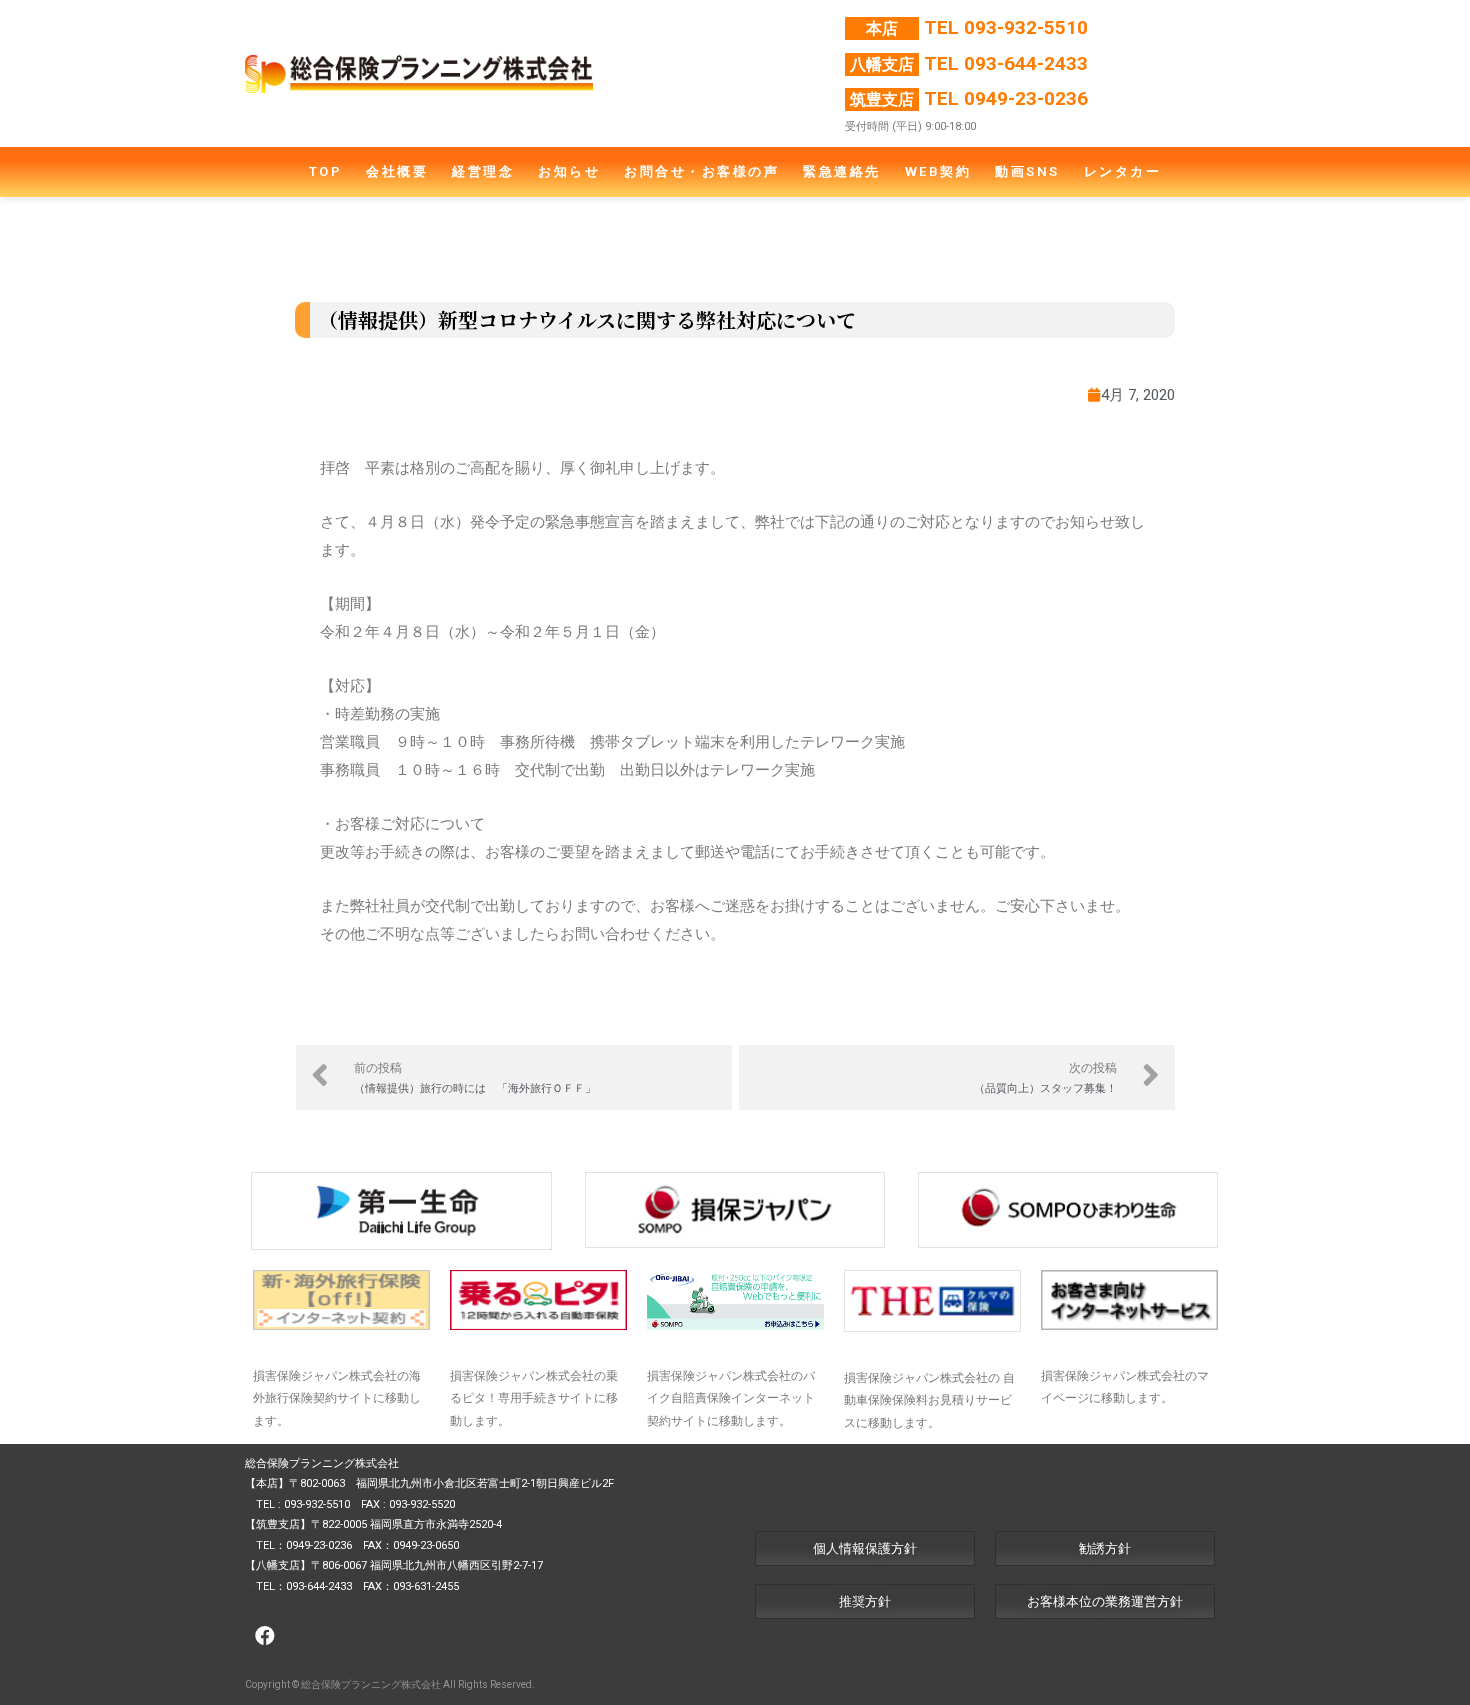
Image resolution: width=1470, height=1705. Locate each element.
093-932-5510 (1026, 27)
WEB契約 (938, 171)
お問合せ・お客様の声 (701, 171)
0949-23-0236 (1026, 98)
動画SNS (1027, 171)
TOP (326, 171)
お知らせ (569, 171)
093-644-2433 (1026, 63)
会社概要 (397, 171)
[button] (865, 1548)
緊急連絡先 (842, 171)
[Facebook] (265, 1636)
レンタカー (1123, 171)
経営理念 (483, 171)
